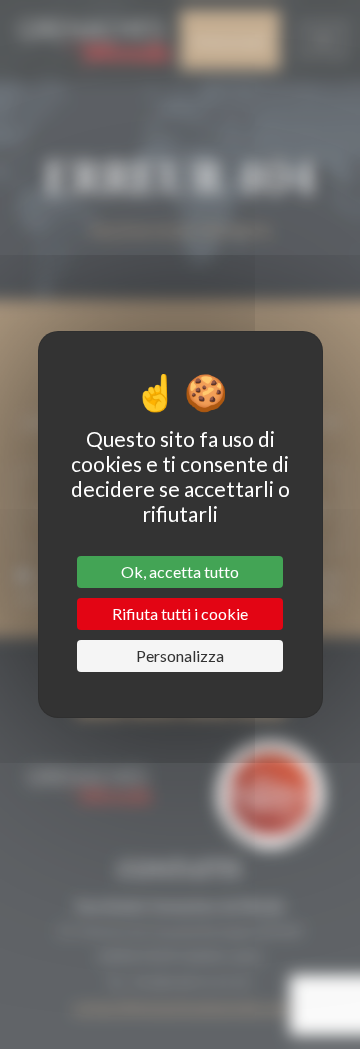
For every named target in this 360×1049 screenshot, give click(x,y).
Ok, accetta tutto (180, 571)
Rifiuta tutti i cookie (180, 613)
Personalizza (180, 655)
